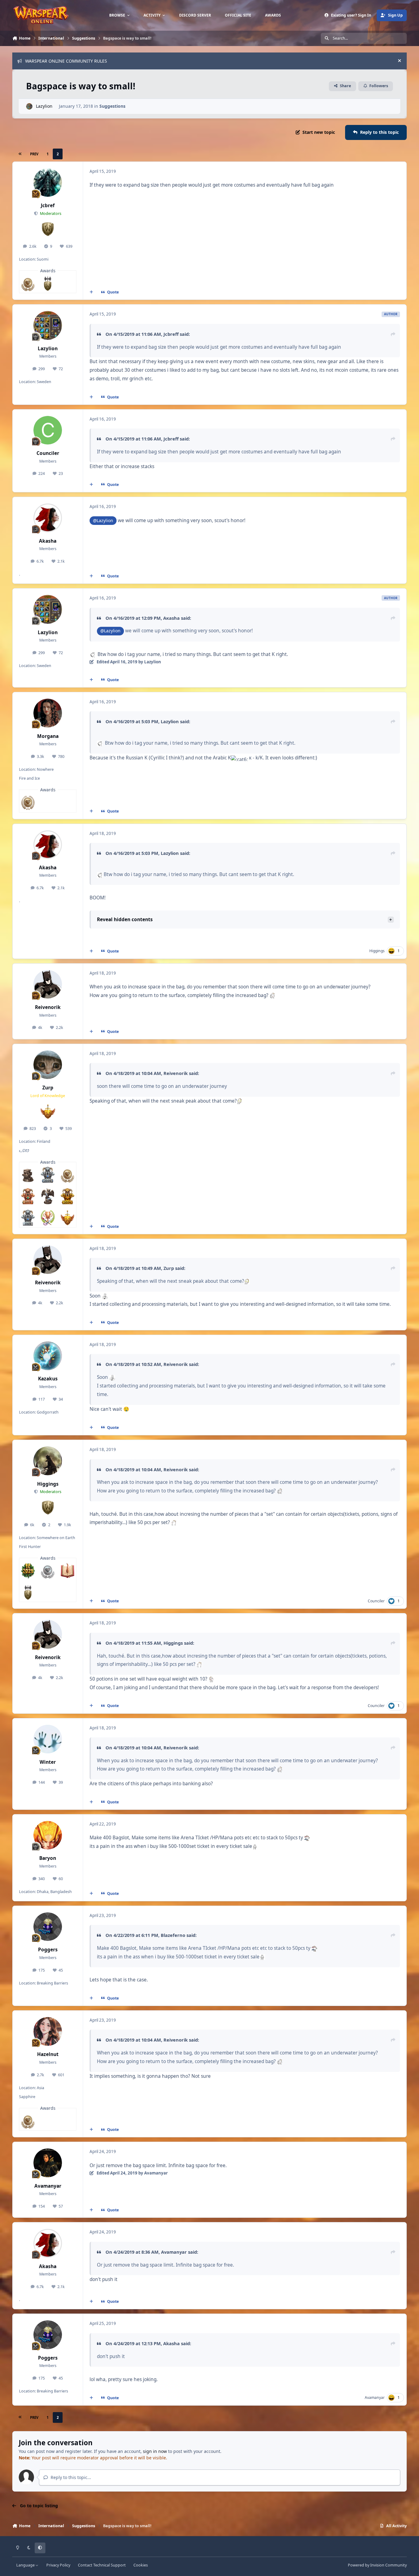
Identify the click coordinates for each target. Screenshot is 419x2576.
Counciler (48, 453)
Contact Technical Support (102, 2565)
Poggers (48, 1950)
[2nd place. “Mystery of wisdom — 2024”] (48, 1196)
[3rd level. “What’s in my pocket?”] (67, 1571)
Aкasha (171, 618)
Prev (34, 154)
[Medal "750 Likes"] (28, 803)
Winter (48, 1762)
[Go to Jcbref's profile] (48, 183)
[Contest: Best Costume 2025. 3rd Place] (28, 1196)
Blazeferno (173, 1935)
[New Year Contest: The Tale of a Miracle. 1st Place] (28, 1571)
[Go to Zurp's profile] (48, 1065)
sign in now (155, 2451)
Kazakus (48, 1379)
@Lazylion (103, 520)
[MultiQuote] (91, 292)
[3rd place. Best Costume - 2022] (48, 1218)
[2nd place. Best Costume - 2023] (28, 1218)
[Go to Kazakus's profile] (48, 1356)
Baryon (48, 1858)
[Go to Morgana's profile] (48, 713)
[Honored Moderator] (48, 283)
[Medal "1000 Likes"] (48, 1571)
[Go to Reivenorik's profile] (48, 984)
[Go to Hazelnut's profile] (48, 2031)
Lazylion (44, 106)
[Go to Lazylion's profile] (29, 106)
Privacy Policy (58, 2565)
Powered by (377, 2565)
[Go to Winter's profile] (48, 1739)
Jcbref (48, 206)
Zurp (48, 1088)
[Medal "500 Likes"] (28, 283)
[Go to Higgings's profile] (48, 1461)
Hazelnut (48, 2054)
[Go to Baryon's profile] (48, 1835)
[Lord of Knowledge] (67, 1218)
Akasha (48, 541)
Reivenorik (48, 1007)
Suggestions (112, 106)
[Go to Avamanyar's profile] (48, 2163)
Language (26, 2565)
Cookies (141, 2565)
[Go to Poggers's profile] (48, 1927)
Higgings (377, 951)
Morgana (48, 736)
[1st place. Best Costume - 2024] (67, 1196)
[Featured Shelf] (28, 1175)
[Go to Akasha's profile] (48, 518)
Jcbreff (171, 334)
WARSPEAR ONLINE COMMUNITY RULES (66, 61)
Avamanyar (48, 2186)
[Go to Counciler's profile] (48, 430)
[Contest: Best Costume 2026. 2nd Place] (48, 1175)
